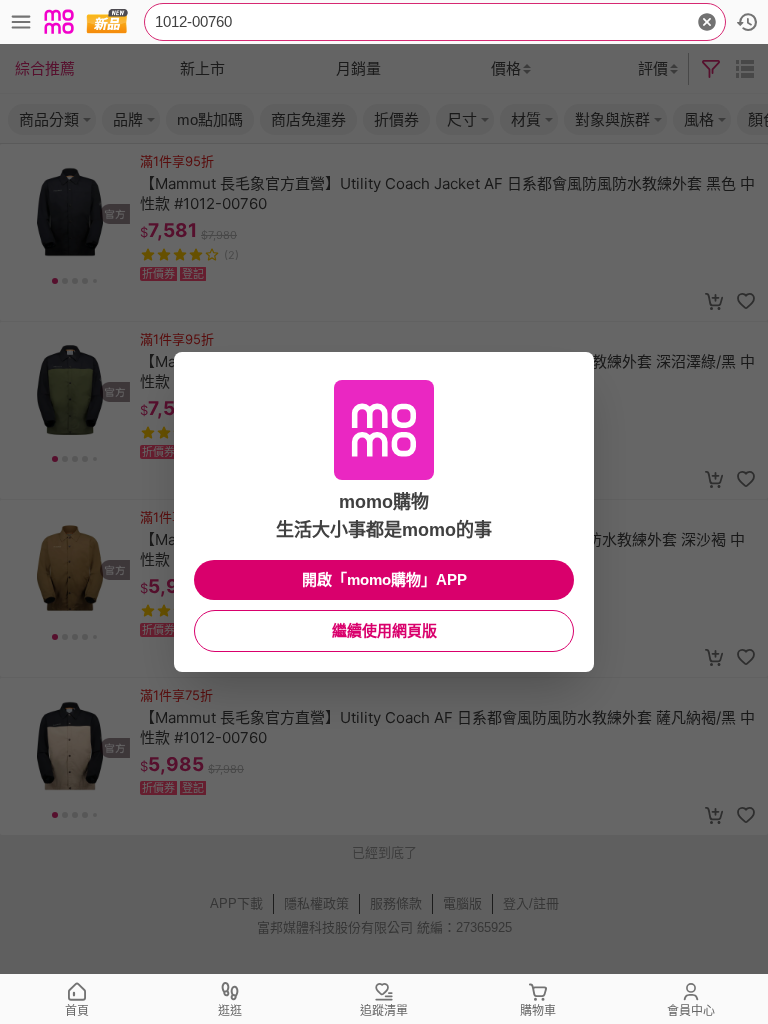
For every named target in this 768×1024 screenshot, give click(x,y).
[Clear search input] (707, 22)
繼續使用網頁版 (384, 630)
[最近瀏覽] (747, 22)
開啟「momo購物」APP (384, 579)
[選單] (21, 22)
